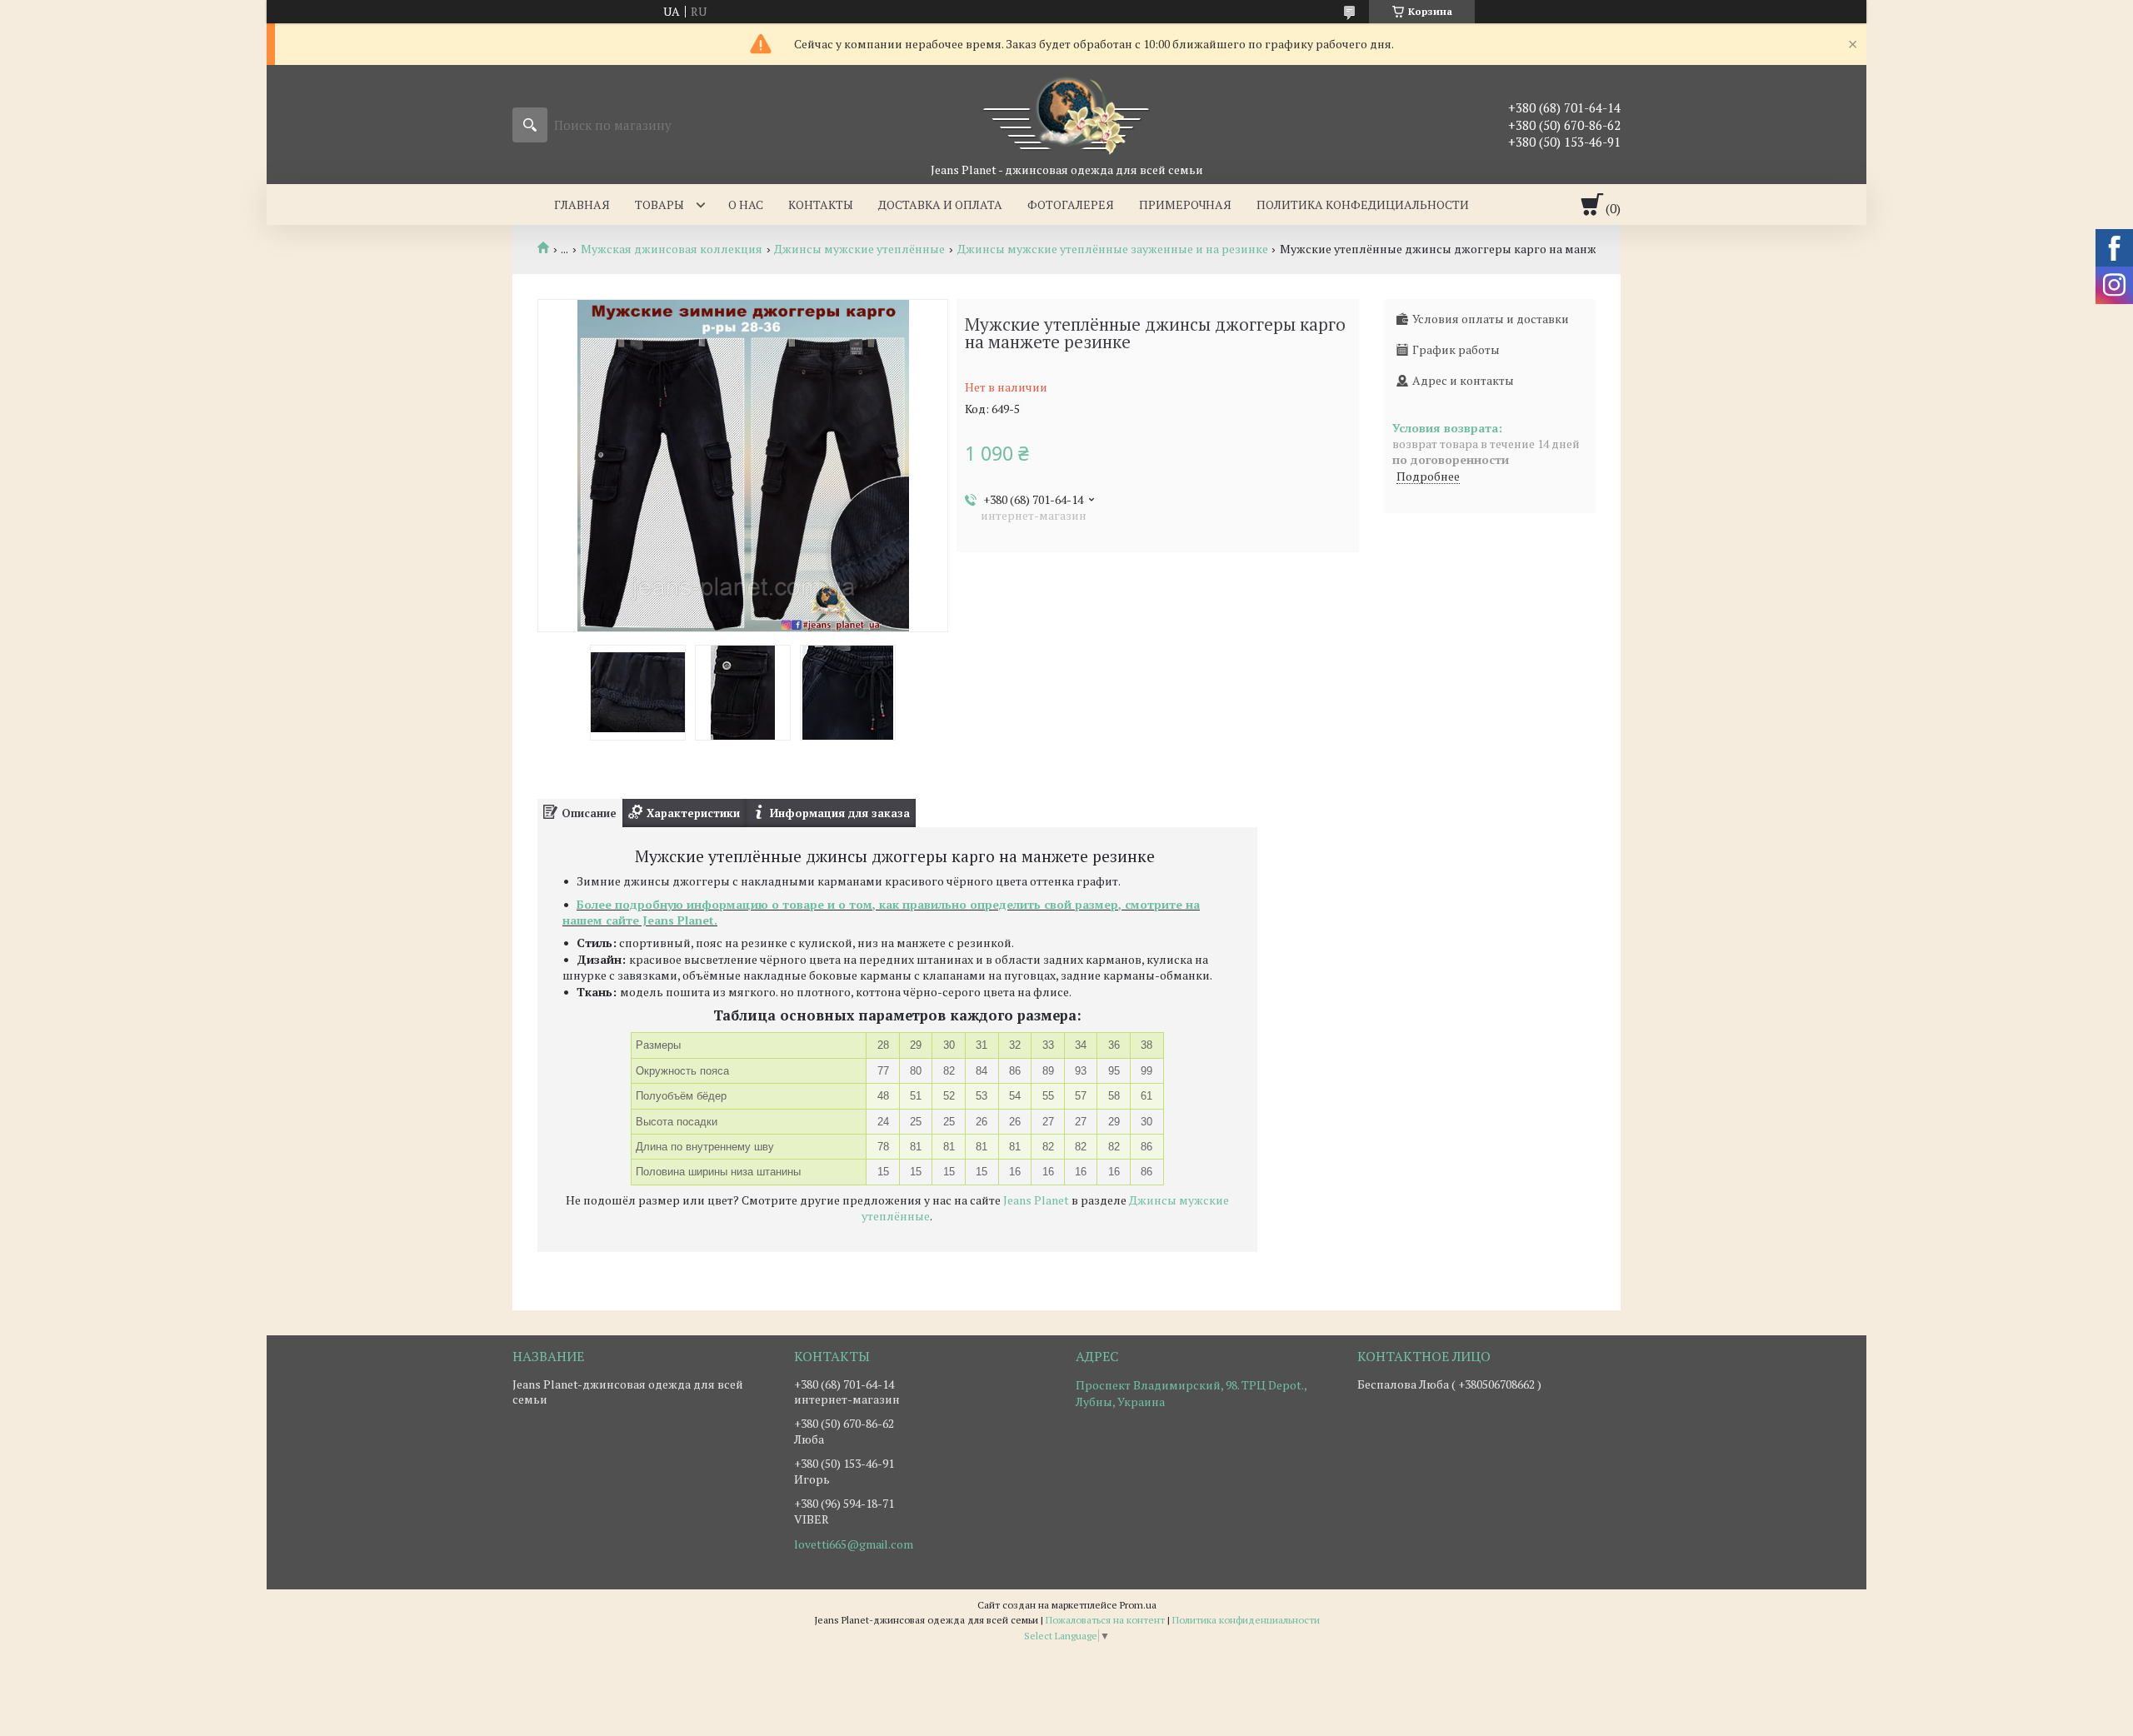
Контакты (821, 205)
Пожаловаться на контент (1105, 1620)
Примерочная (1185, 205)
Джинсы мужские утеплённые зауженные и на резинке (1113, 249)
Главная (582, 205)
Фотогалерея (1071, 205)
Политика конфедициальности (1363, 205)
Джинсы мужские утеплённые (859, 249)
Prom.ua (1138, 1605)
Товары (659, 205)
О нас (746, 205)
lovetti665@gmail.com (854, 1544)
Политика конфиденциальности (1246, 1620)
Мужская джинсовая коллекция (672, 249)
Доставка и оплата (940, 205)
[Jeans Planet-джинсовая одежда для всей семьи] (1066, 113)
